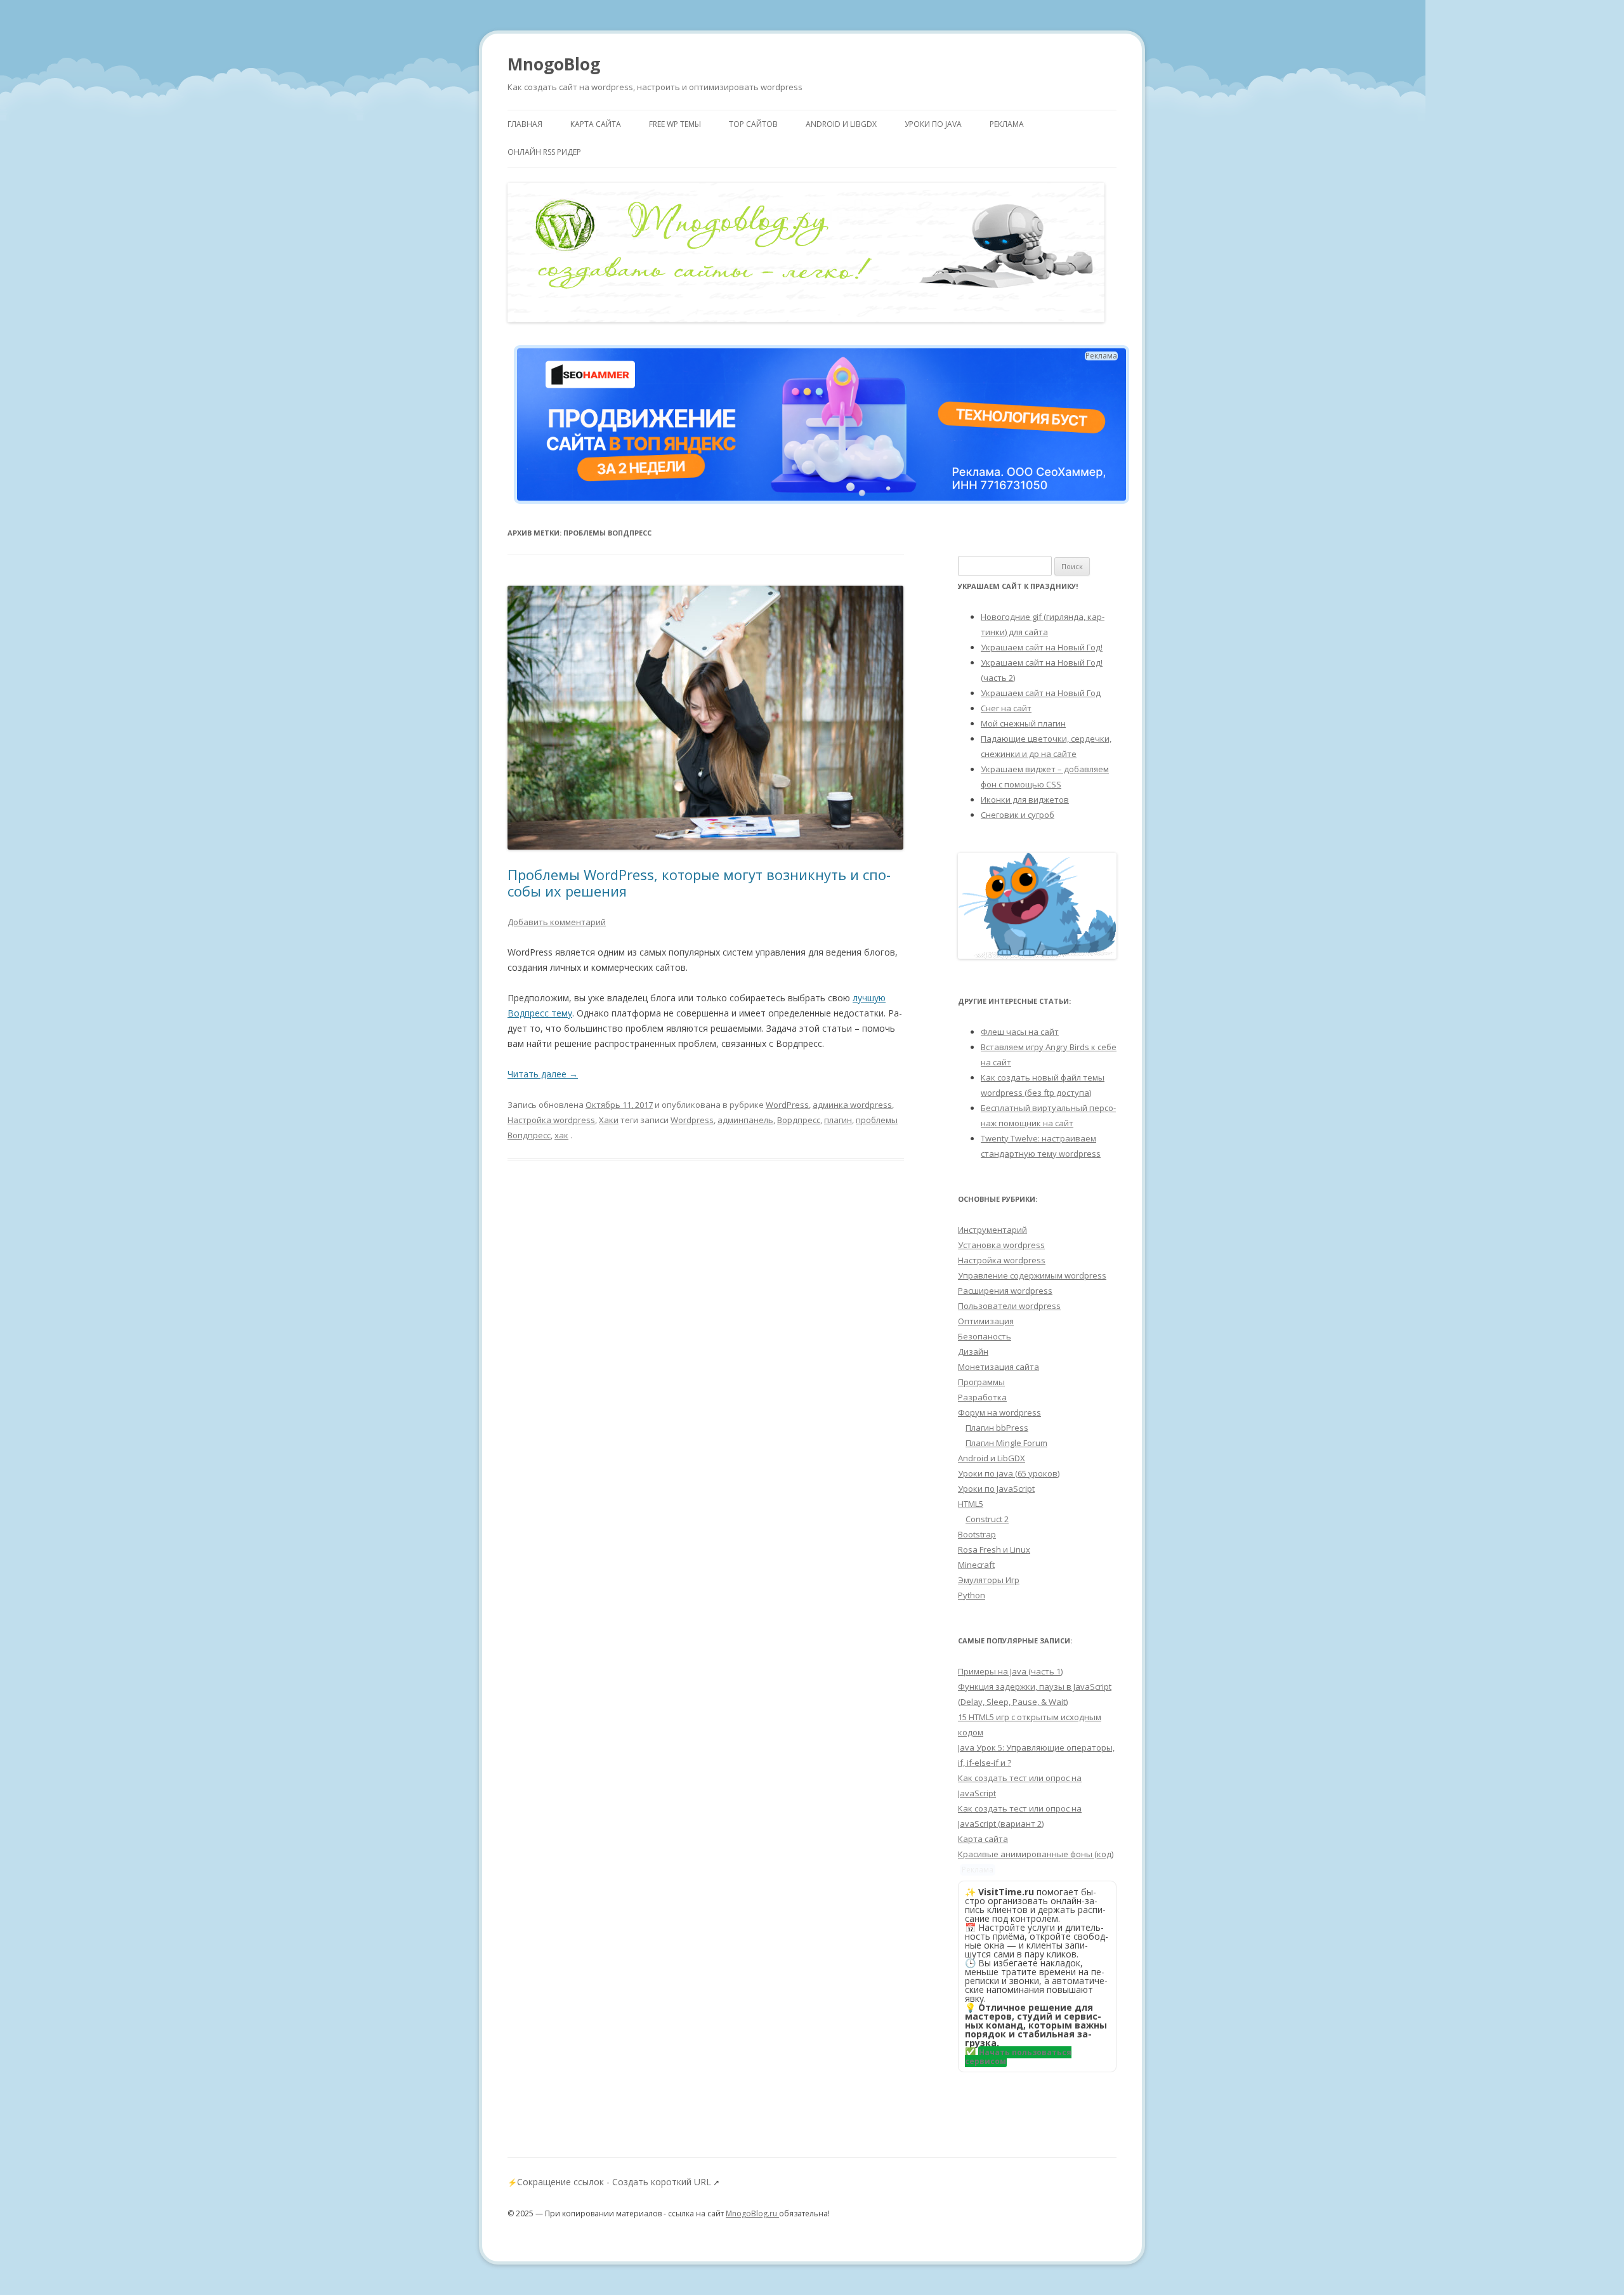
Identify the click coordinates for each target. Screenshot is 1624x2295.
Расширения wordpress (1005, 1291)
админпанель (745, 1120)
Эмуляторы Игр (989, 1580)
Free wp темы (675, 124)
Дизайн (973, 1351)
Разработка (982, 1397)
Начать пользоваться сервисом (1018, 2057)
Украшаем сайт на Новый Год (1041, 693)
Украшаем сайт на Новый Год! (1042, 647)
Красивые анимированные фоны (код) (1036, 1854)
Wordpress (692, 1120)
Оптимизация (986, 1321)
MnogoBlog (554, 64)
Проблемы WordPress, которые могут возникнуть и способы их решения (699, 883)
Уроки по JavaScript (996, 1489)
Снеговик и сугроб (1018, 815)
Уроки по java (933, 124)
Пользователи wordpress (1009, 1306)
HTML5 (971, 1504)
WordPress (787, 1105)
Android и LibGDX (841, 124)
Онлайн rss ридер (544, 152)
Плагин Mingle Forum (1006, 1443)
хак (561, 1135)
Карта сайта (596, 124)
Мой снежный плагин (1023, 723)
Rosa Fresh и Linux (994, 1549)
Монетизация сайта (999, 1367)
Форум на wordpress (999, 1412)
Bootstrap (977, 1534)
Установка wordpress (1001, 1245)
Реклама (1007, 124)
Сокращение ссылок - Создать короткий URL (614, 2182)
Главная (525, 124)
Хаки (609, 1120)
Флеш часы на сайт (1020, 1032)
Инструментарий (992, 1230)
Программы (981, 1382)
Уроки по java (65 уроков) (1009, 1473)
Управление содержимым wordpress (1032, 1275)
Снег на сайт (1006, 708)
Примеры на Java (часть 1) (1010, 1671)
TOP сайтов (753, 124)
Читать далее (543, 1074)
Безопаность (985, 1336)
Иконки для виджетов (1025, 799)
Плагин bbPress (997, 1428)
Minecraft (976, 1565)
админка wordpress (852, 1105)
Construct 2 (987, 1519)
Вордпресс (799, 1120)
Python (972, 1595)
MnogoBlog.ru (752, 2213)
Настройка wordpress (551, 1120)
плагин (838, 1120)
